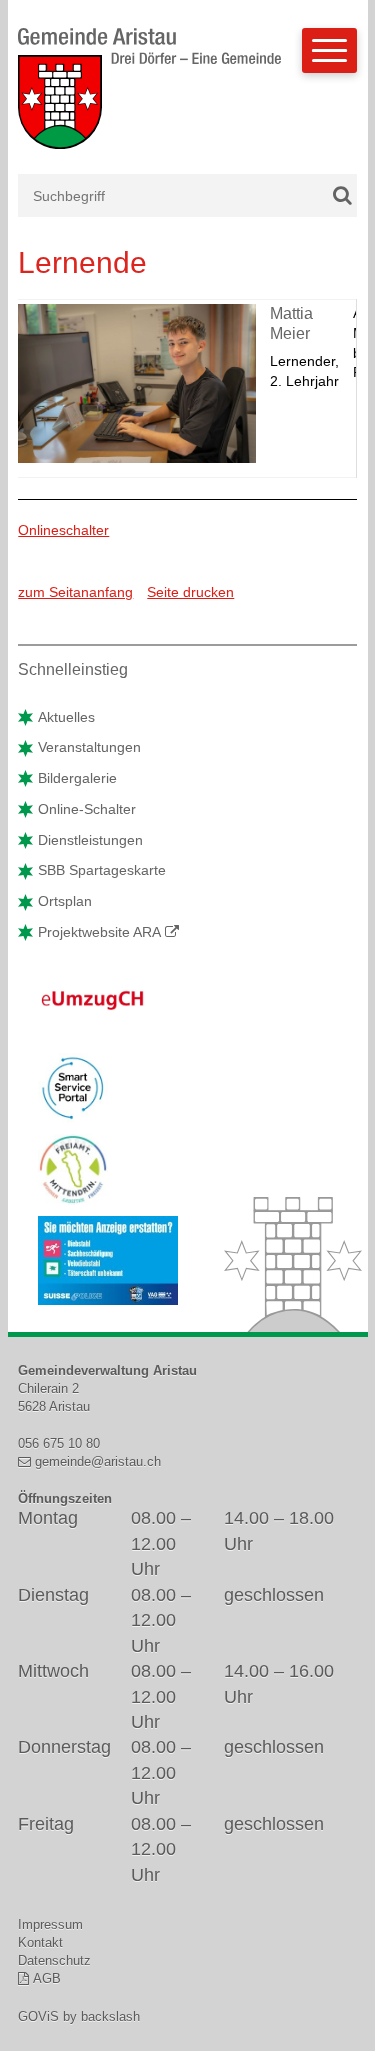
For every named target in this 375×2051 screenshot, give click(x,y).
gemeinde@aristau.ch (97, 1461)
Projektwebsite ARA (99, 932)
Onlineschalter (63, 530)
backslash (110, 2016)
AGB (46, 1978)
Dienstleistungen (90, 840)
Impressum (50, 1924)
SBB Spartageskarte (102, 870)
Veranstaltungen (89, 747)
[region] (187, 388)
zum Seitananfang (75, 592)
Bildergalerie (77, 778)
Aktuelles (66, 717)
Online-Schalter (87, 809)
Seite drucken (190, 592)
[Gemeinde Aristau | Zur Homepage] (149, 100)
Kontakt (40, 1942)
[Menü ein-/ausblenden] (329, 50)
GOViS (38, 2016)
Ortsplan (65, 901)
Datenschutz (54, 1960)
